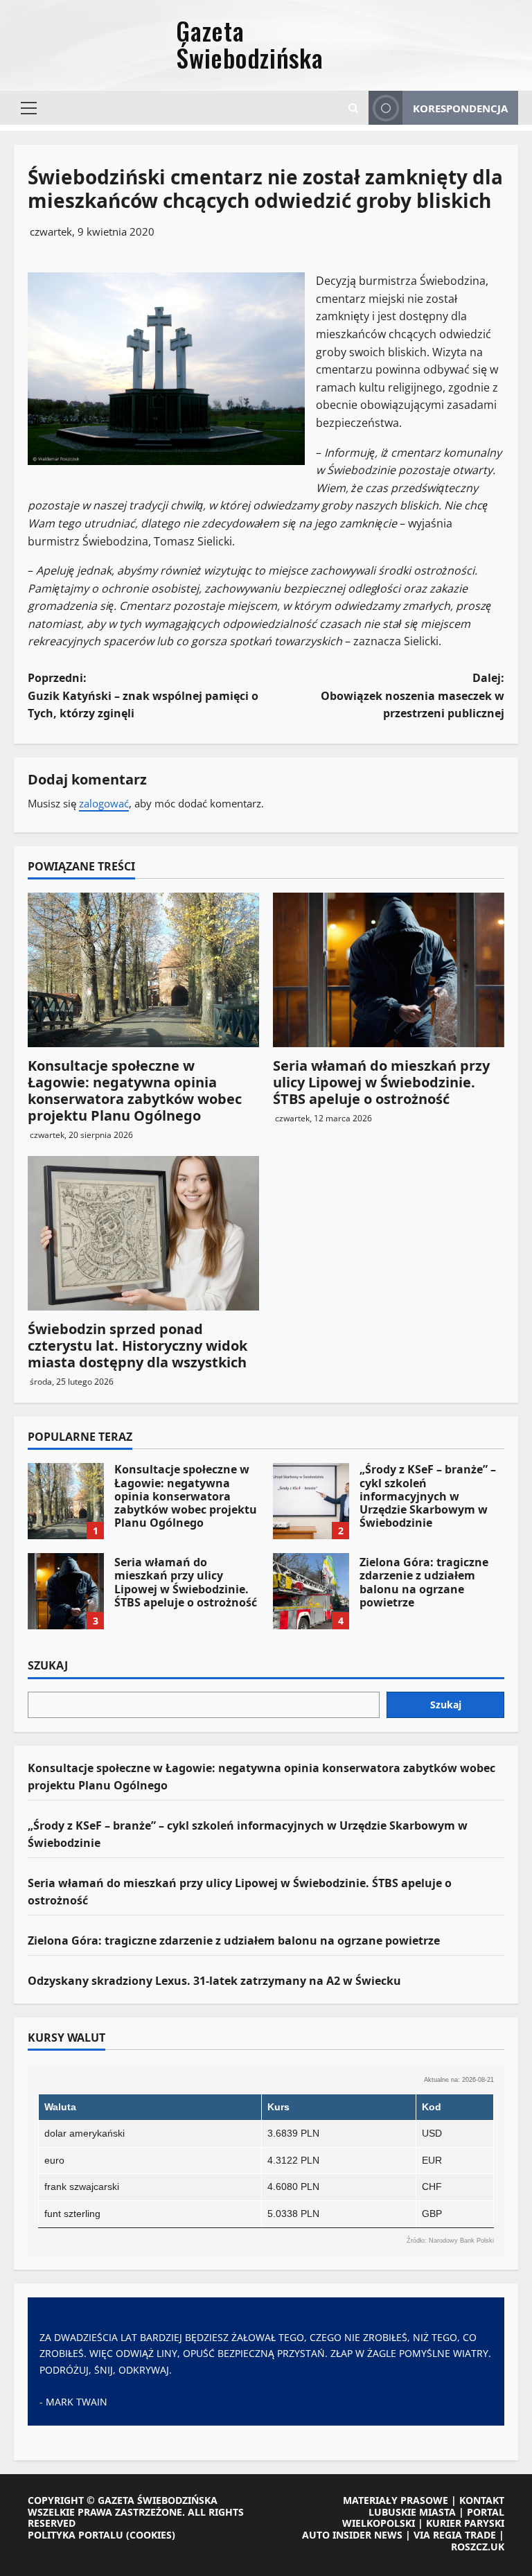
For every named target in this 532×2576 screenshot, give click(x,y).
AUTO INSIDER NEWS (352, 2535)
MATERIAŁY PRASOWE (396, 2500)
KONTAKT (482, 2500)
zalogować (104, 803)
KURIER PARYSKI (465, 2523)
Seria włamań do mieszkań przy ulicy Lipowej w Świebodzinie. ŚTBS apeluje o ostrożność (381, 1082)
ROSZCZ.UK (478, 2547)
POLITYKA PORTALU (76, 2535)
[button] (29, 108)
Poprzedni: (143, 695)
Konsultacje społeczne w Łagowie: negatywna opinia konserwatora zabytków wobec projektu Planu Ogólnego (135, 1090)
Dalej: (413, 695)
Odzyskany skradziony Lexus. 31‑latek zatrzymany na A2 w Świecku (214, 1981)
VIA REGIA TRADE (455, 2535)
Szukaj (48, 1666)
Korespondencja (460, 108)
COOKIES (151, 2535)
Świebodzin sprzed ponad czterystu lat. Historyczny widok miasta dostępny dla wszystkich (138, 1346)
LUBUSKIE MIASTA (412, 2512)
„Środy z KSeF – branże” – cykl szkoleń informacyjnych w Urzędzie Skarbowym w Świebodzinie (311, 1501)
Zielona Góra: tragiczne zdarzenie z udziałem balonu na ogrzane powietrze (311, 1591)
